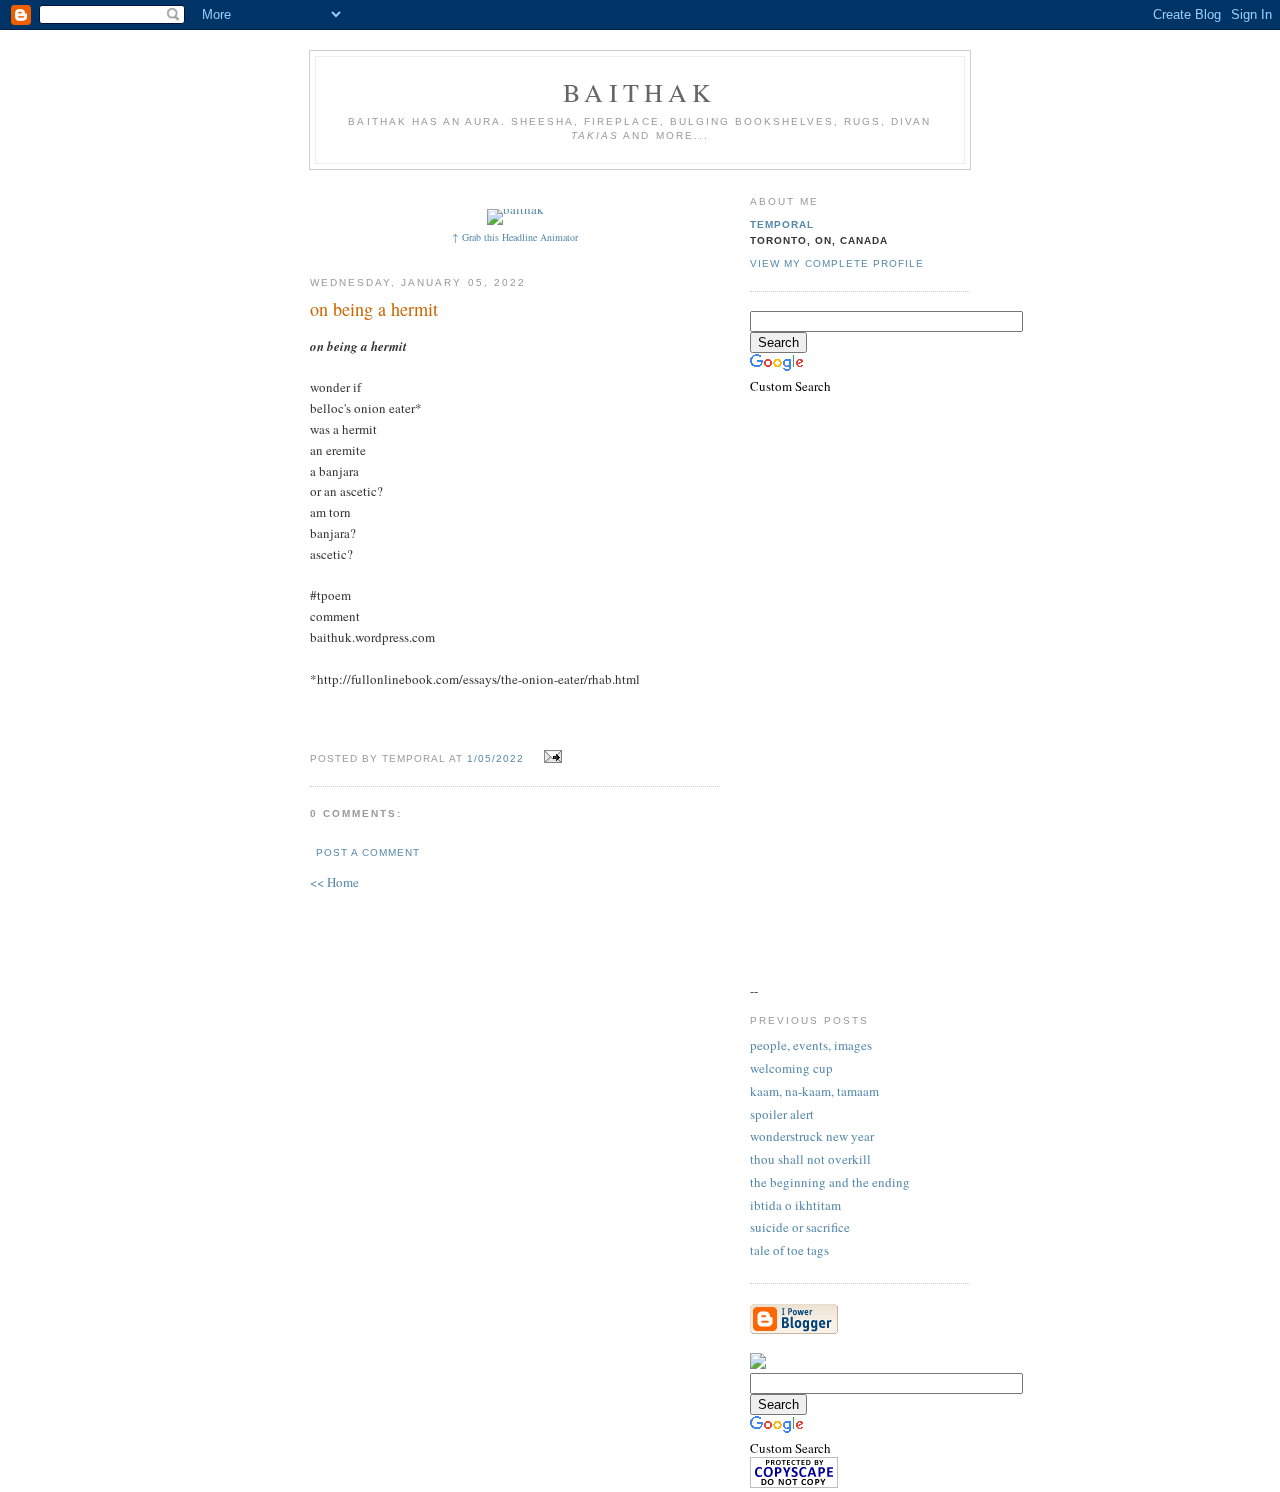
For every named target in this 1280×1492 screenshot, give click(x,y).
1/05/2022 (495, 758)
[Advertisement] (677, 187)
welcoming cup (791, 1068)
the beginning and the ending (830, 1182)
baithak (639, 92)
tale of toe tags (789, 1250)
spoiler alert (782, 1114)
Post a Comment (368, 852)
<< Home (334, 882)
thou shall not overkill (810, 1159)
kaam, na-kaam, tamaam (814, 1091)
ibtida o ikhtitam (795, 1205)
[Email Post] (550, 757)
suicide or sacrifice (800, 1227)
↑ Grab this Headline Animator (515, 237)
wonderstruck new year (812, 1136)
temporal (782, 224)
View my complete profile (837, 263)
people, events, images (811, 1045)
